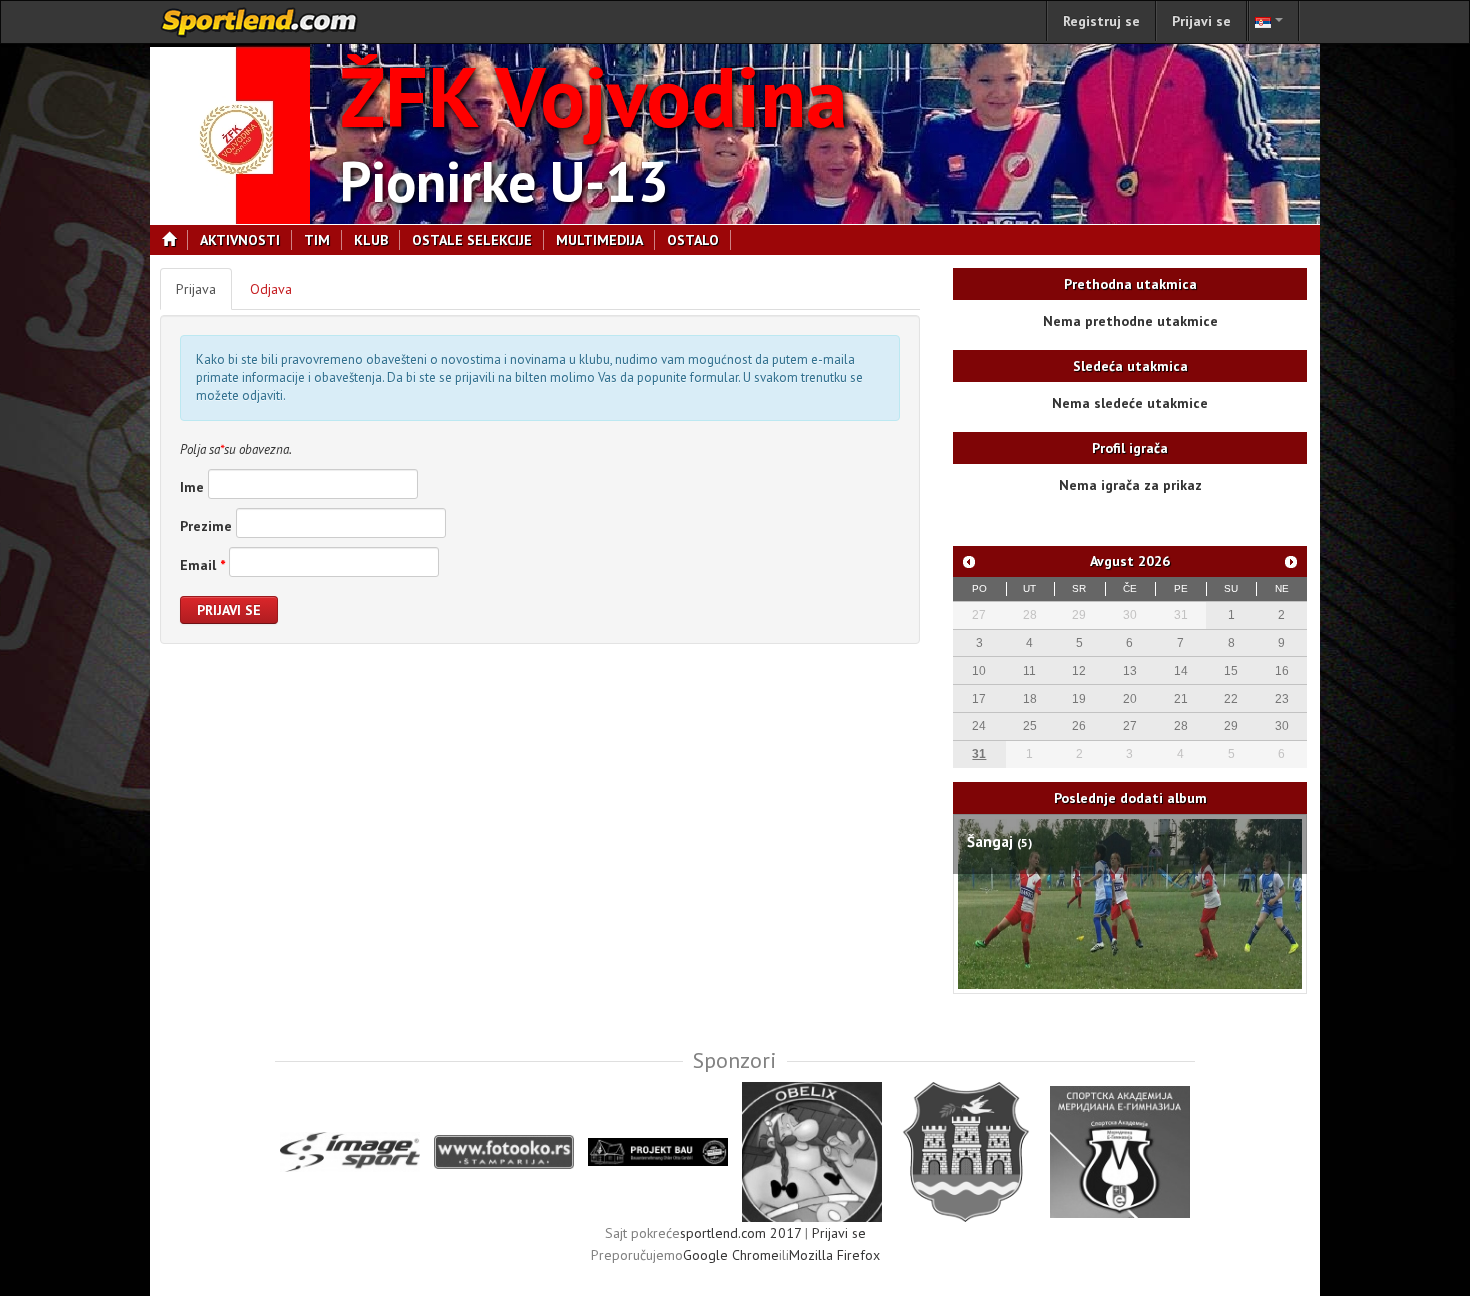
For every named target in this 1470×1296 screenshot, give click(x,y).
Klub (371, 240)
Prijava (196, 289)
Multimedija (599, 240)
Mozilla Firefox (834, 1255)
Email (202, 565)
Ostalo (693, 240)
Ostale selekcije (472, 240)
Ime (192, 487)
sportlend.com (260, 22)
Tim (317, 240)
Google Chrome (731, 1255)
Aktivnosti (240, 240)
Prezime (206, 526)
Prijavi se (1201, 21)
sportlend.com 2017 (740, 1233)
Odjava (271, 289)
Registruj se (1101, 21)
